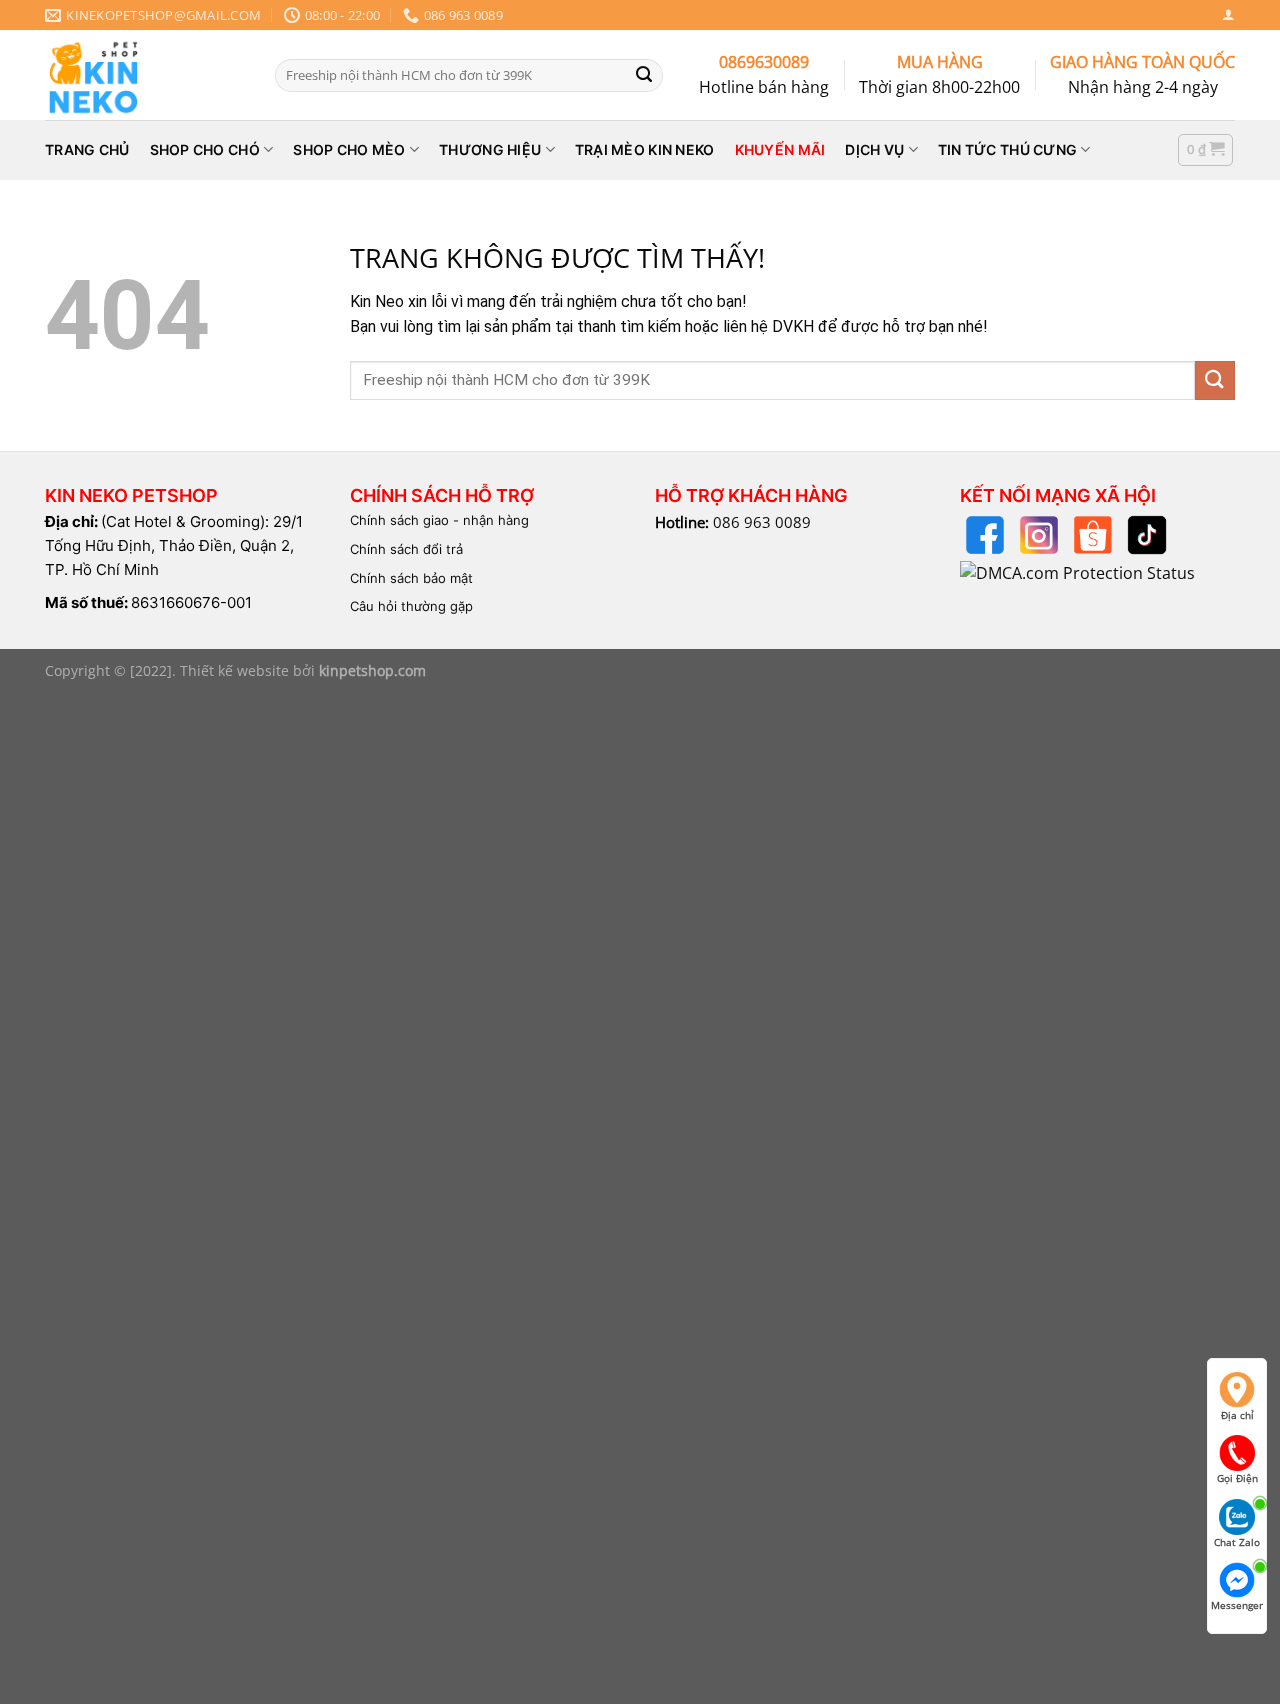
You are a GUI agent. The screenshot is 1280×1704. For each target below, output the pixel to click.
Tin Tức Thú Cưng (1007, 149)
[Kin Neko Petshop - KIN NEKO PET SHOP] (145, 75)
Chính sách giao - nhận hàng (439, 520)
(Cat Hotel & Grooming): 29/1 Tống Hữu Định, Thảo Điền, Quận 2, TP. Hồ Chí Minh (174, 545)
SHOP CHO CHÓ (205, 149)
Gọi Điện (1237, 1478)
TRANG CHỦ (87, 149)
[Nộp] (644, 75)
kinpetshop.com (372, 670)
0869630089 (764, 62)
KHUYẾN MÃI (780, 149)
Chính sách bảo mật (411, 578)
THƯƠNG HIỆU (490, 149)
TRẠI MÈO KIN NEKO (645, 149)
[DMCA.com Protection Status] (1077, 572)
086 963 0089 (762, 522)
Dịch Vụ (874, 149)
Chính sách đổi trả (406, 549)
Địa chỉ (1237, 1415)
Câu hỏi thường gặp (411, 606)
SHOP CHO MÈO (349, 149)
